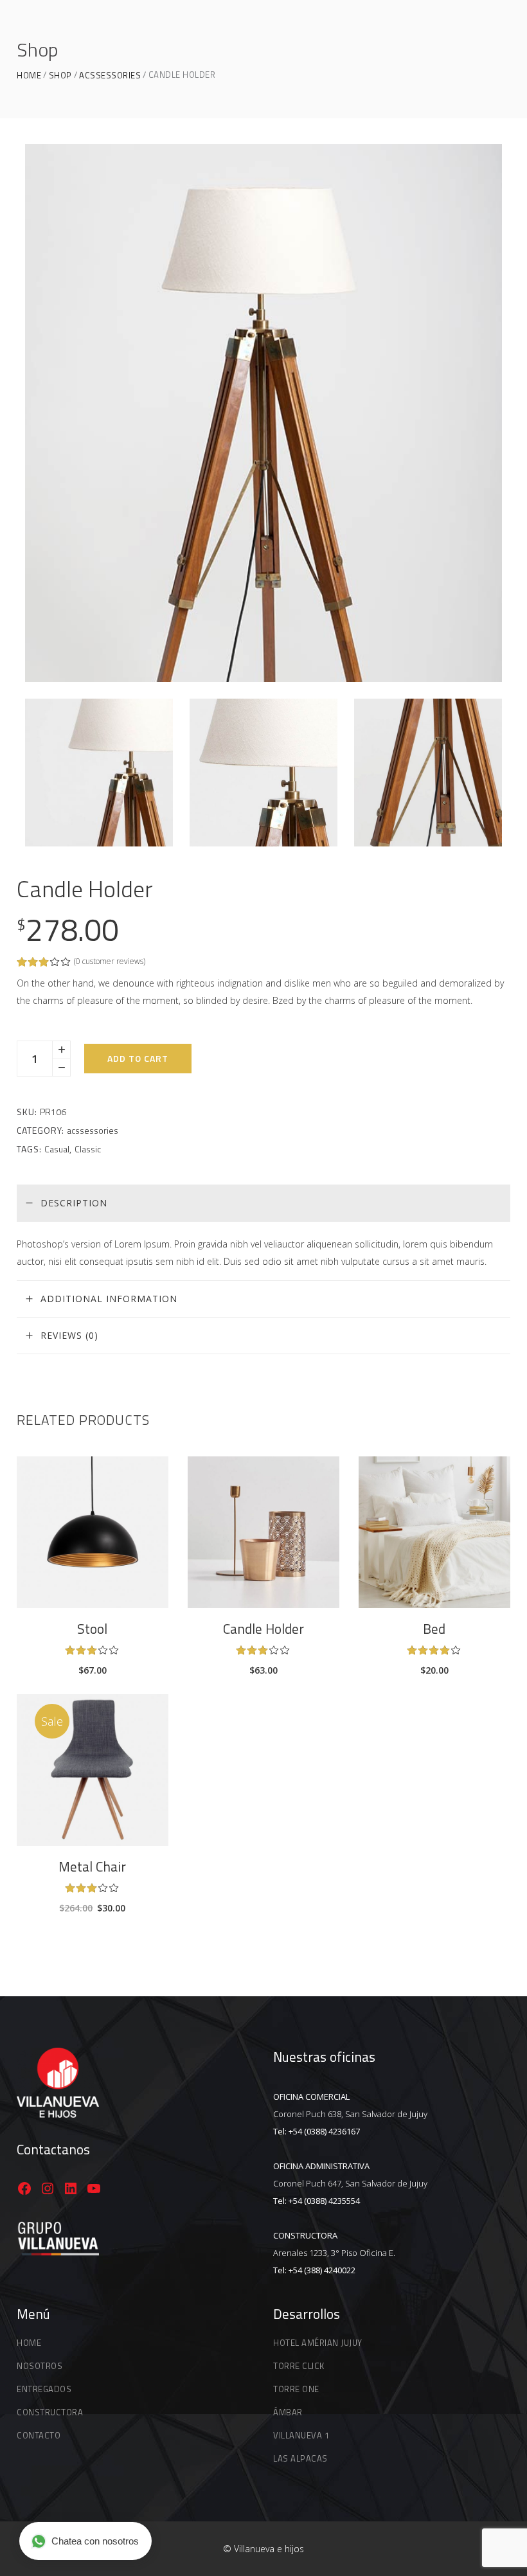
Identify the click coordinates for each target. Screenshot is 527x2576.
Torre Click (299, 2366)
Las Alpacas (300, 2458)
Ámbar (288, 2412)
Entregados (44, 2389)
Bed (434, 1629)
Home (29, 76)
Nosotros (40, 2366)
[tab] (263, 1203)
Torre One (296, 2389)
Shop (60, 76)
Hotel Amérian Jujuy (318, 2343)
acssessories (110, 76)
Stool (92, 1629)
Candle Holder (263, 1629)
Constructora (50, 2412)
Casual (57, 1149)
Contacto (39, 2435)
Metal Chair (92, 1866)
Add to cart (138, 1058)
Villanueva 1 (301, 2435)
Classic (88, 1149)
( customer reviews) (110, 961)
